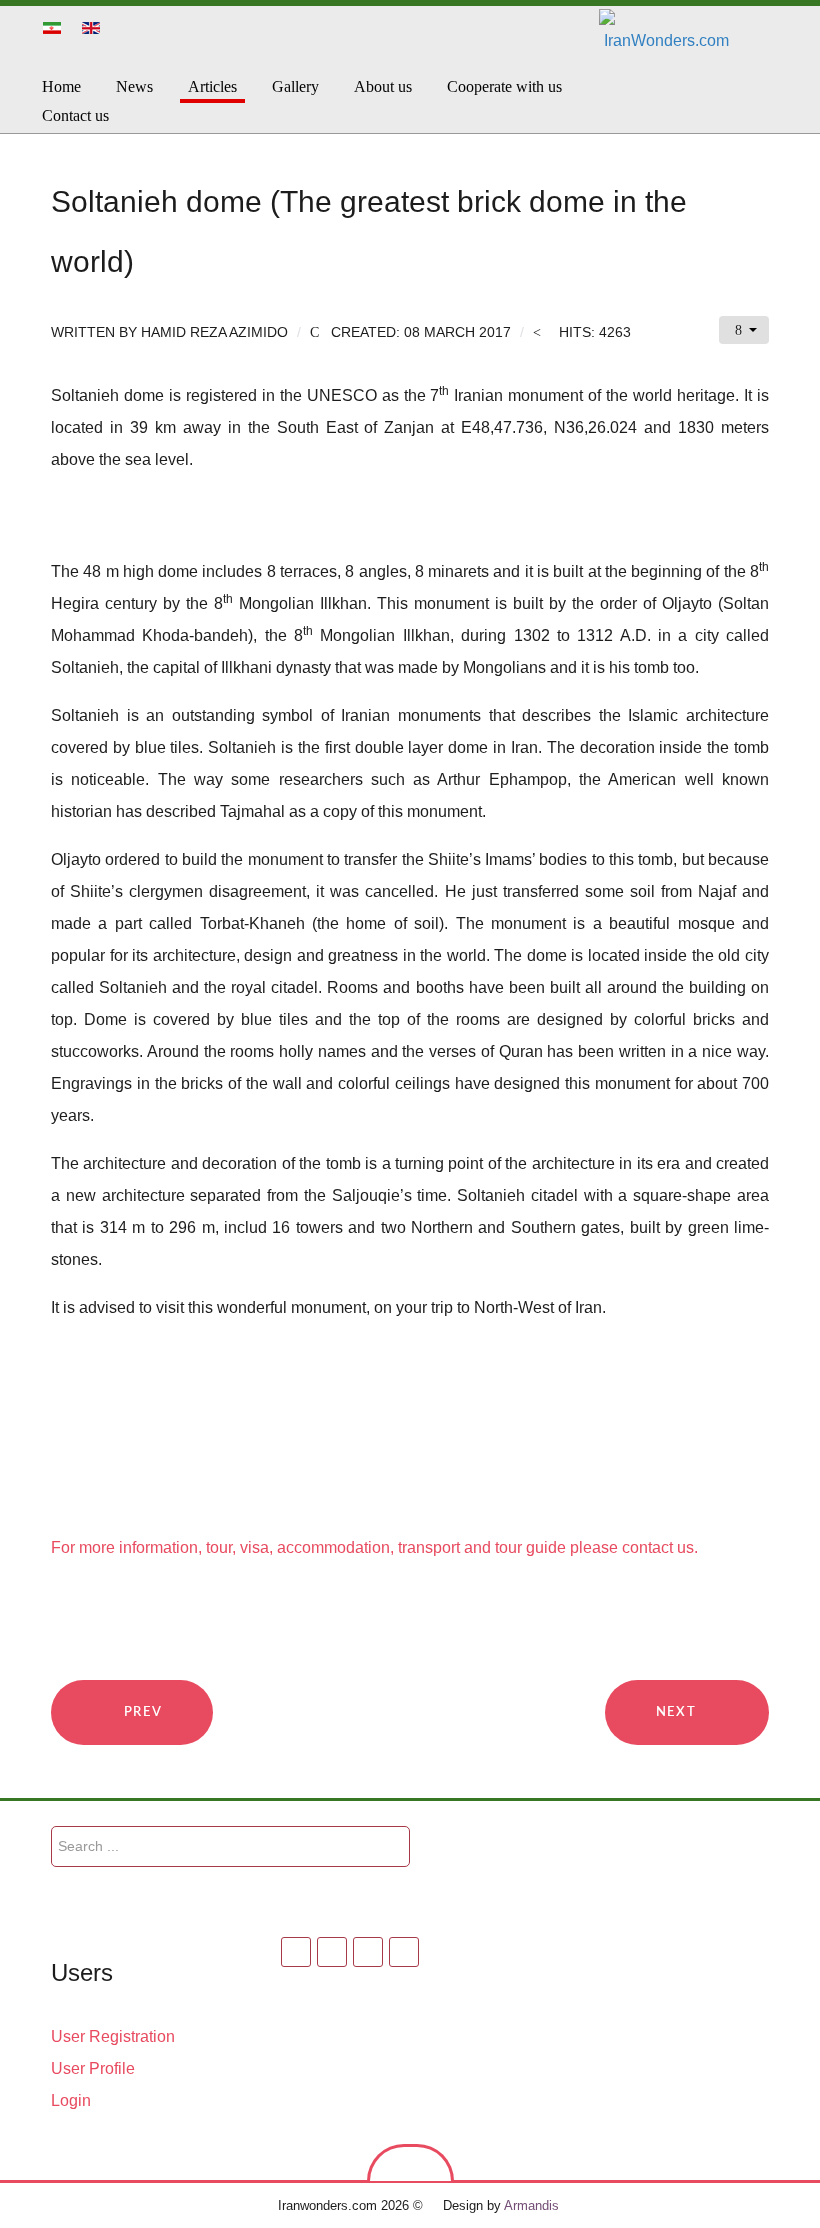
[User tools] (744, 330)
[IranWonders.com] (726, 67)
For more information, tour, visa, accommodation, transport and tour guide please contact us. (374, 1547)
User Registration (113, 2036)
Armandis (531, 2205)
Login (71, 2100)
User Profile (93, 2068)
